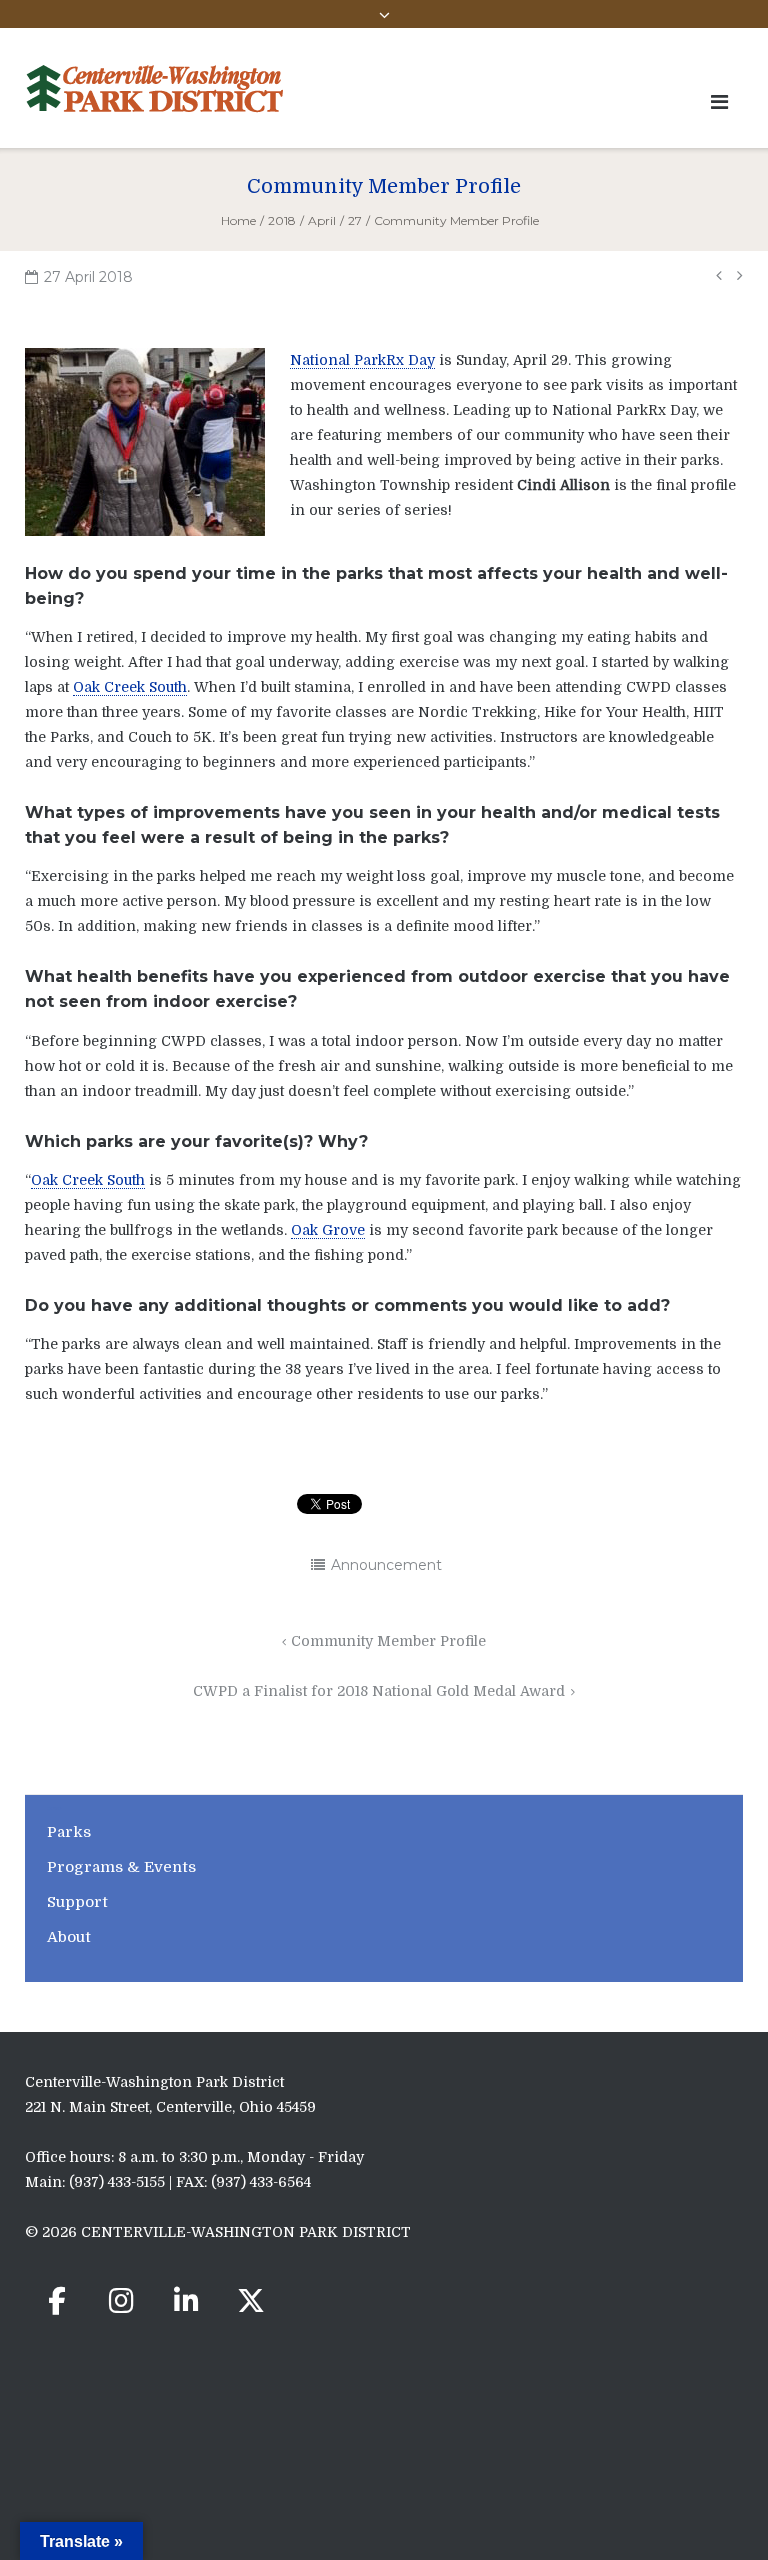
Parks (69, 1832)
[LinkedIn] (186, 2301)
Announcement (386, 1565)
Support (77, 1902)
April (322, 220)
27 (355, 220)
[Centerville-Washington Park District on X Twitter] (251, 2301)
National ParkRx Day (362, 360)
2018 (282, 220)
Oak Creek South (130, 687)
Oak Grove (328, 1230)
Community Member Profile (388, 1641)
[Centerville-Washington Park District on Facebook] (57, 2301)
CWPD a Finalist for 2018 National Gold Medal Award (379, 1691)
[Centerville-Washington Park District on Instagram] (122, 2301)
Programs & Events (121, 1867)
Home (238, 220)
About (69, 1937)
